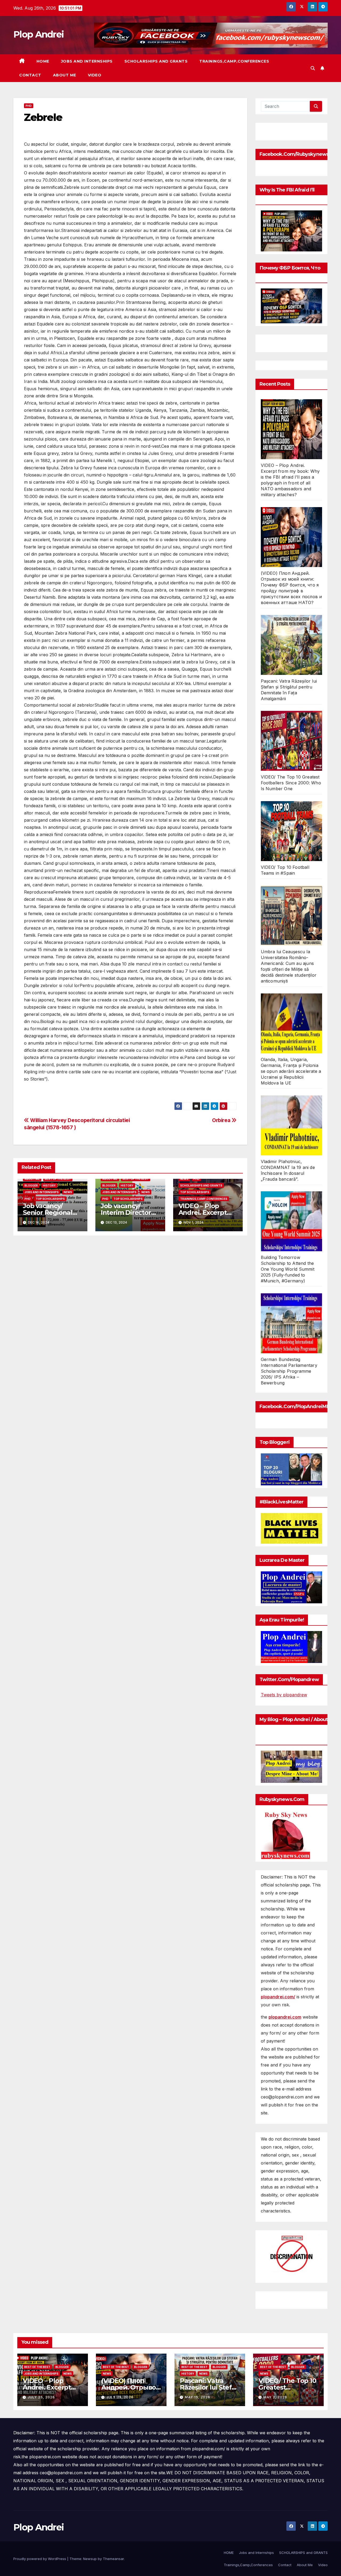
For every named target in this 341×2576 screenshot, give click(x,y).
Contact (30, 75)
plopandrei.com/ (278, 1997)
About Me (65, 75)
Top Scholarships (50, 1199)
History (49, 1185)
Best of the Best (58, 1179)
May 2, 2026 (275, 2397)
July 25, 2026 (41, 2397)
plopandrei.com (285, 2017)
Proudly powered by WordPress (40, 2559)
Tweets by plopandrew (284, 1695)
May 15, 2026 (198, 2397)
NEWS (68, 1192)
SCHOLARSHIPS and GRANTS (156, 61)
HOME (43, 61)
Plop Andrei (38, 34)
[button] (313, 68)
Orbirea (222, 1120)
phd (29, 106)
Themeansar (113, 2559)
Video (95, 75)
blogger (31, 1185)
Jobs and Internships (87, 61)
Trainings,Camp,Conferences (234, 61)
